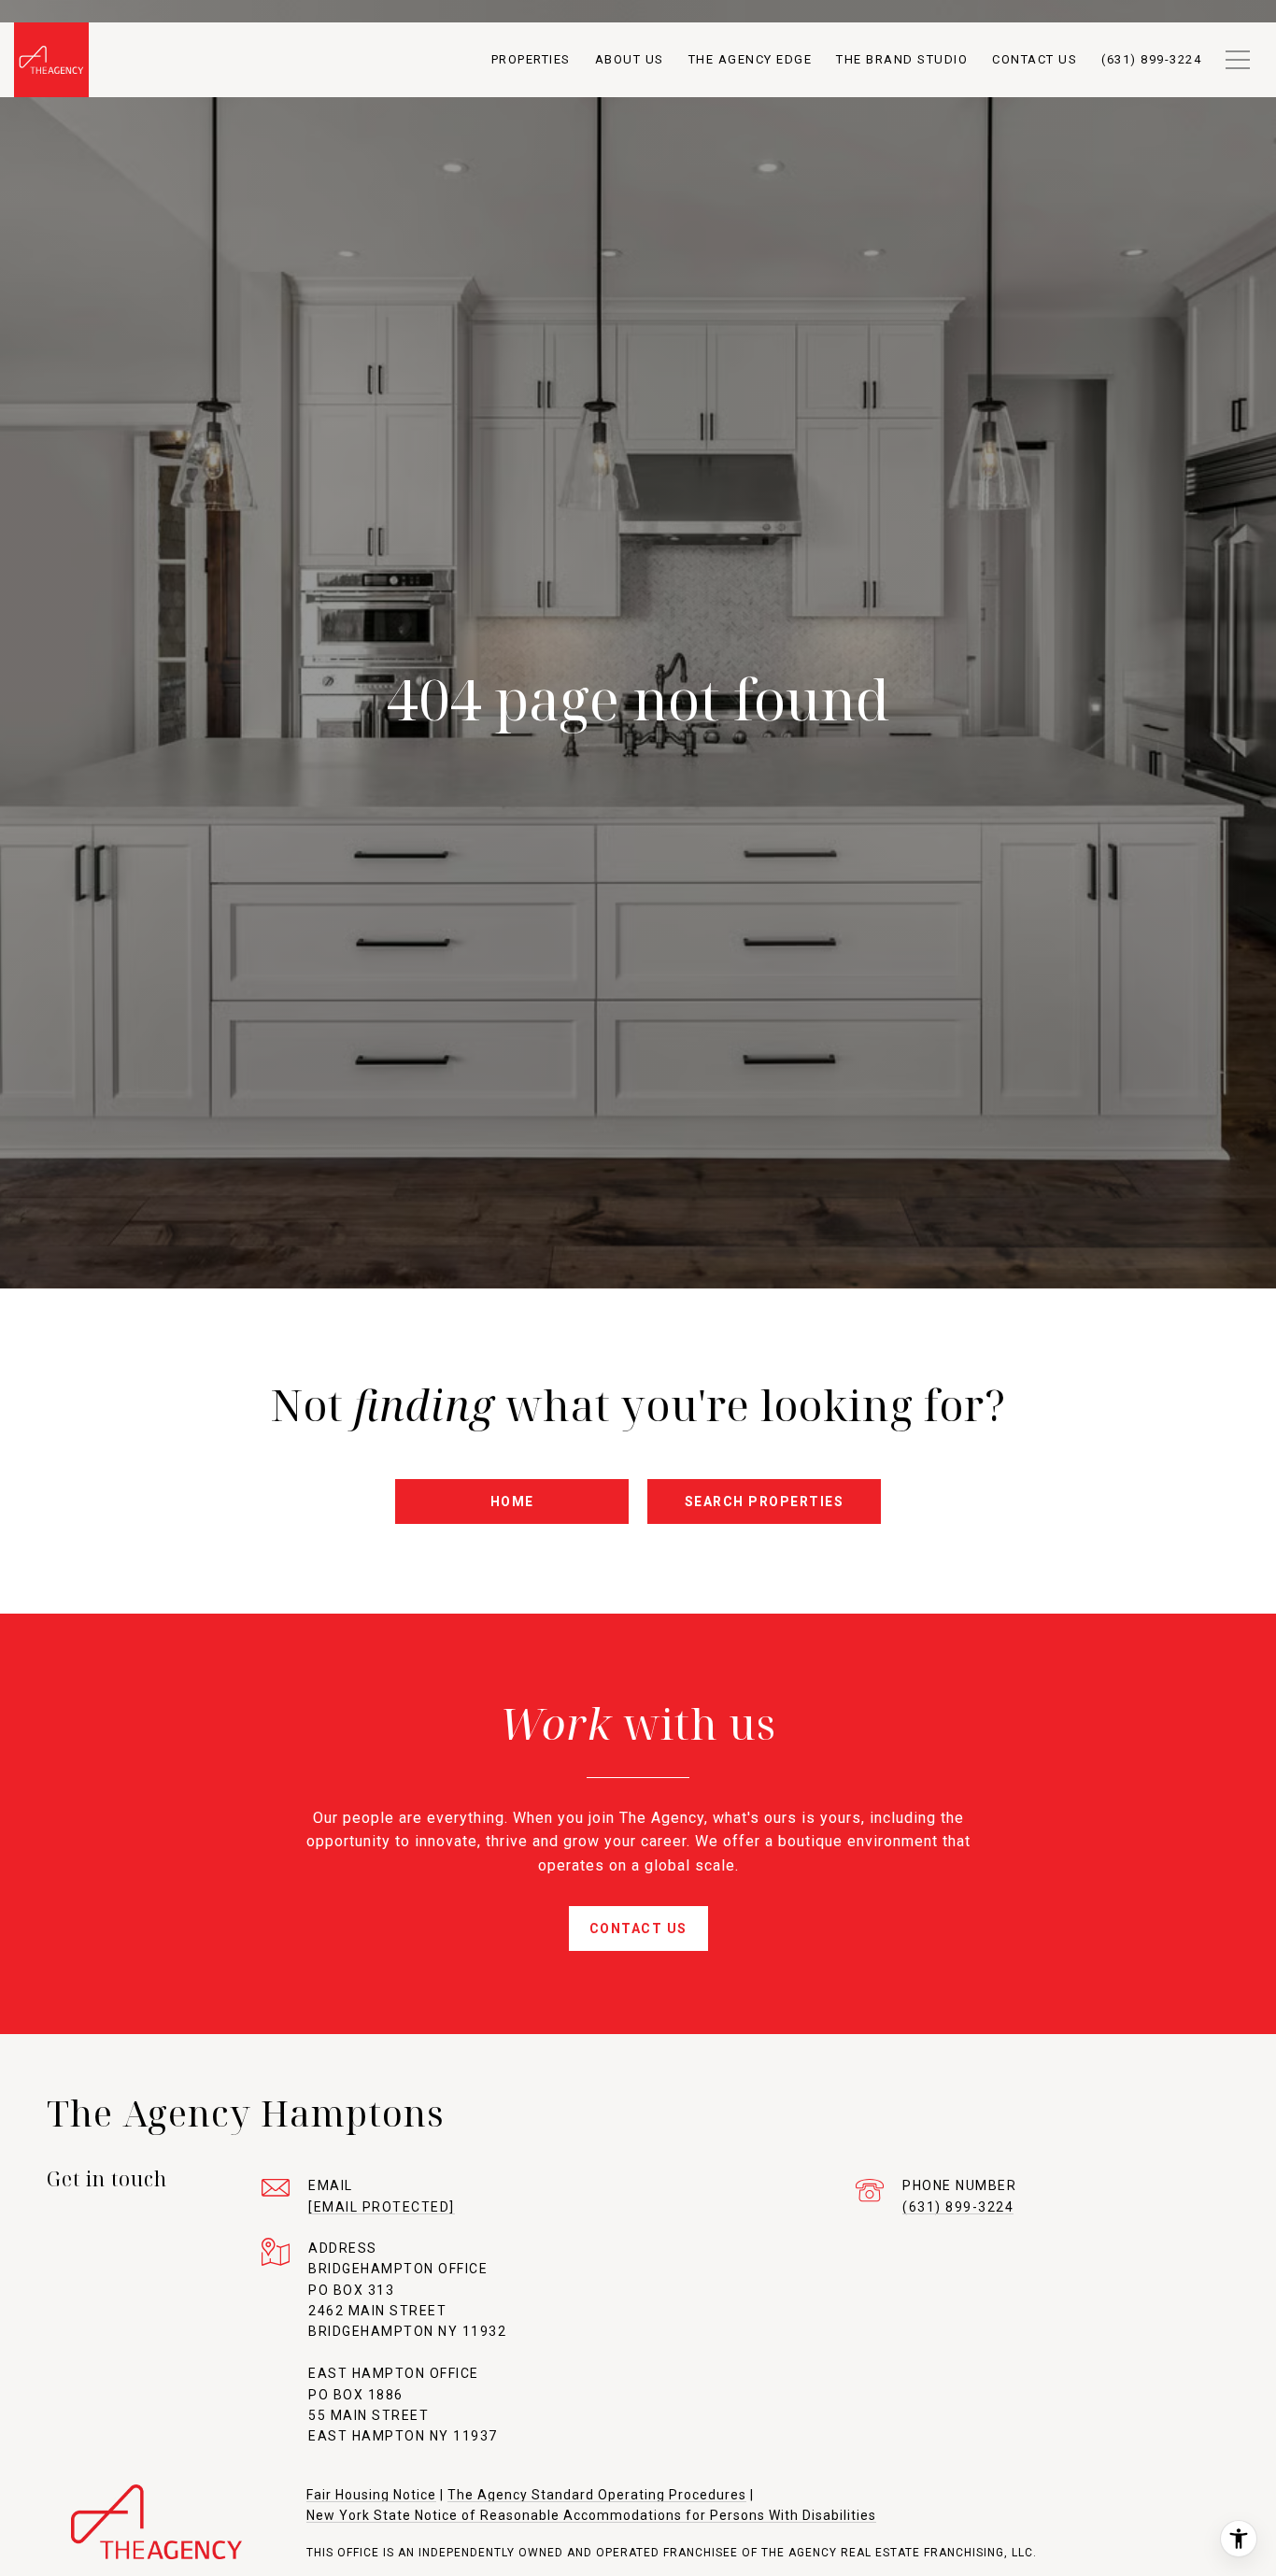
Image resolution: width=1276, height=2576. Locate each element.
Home (512, 1501)
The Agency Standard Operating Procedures (597, 2495)
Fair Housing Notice (371, 2495)
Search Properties (765, 1501)
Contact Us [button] (638, 1928)
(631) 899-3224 (958, 2207)
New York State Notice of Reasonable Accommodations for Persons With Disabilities (591, 2515)
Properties (531, 59)
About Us (630, 59)
